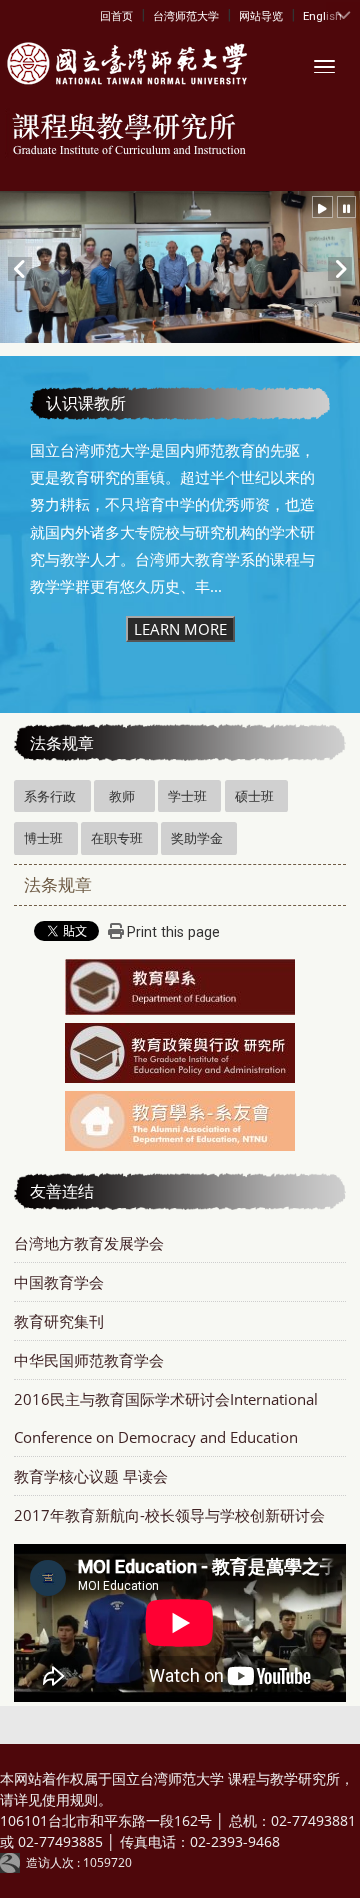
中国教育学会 (59, 1282)
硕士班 (254, 796)
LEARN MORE (180, 629)
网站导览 (261, 16)
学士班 (187, 796)
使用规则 (70, 1799)
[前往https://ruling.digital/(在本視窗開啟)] (13, 1862)
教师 (122, 796)
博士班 (43, 838)
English (322, 16)
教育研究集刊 (59, 1321)
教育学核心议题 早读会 (91, 1476)
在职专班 (117, 838)
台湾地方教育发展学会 (89, 1243)
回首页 (116, 16)
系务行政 (50, 796)
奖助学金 (197, 838)
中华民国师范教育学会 (89, 1360)
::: (104, 15)
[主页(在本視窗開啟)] (124, 64)
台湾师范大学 (186, 16)
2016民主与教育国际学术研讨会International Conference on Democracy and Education (166, 1418)
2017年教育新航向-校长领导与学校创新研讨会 (169, 1515)
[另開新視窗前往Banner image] (180, 989)
